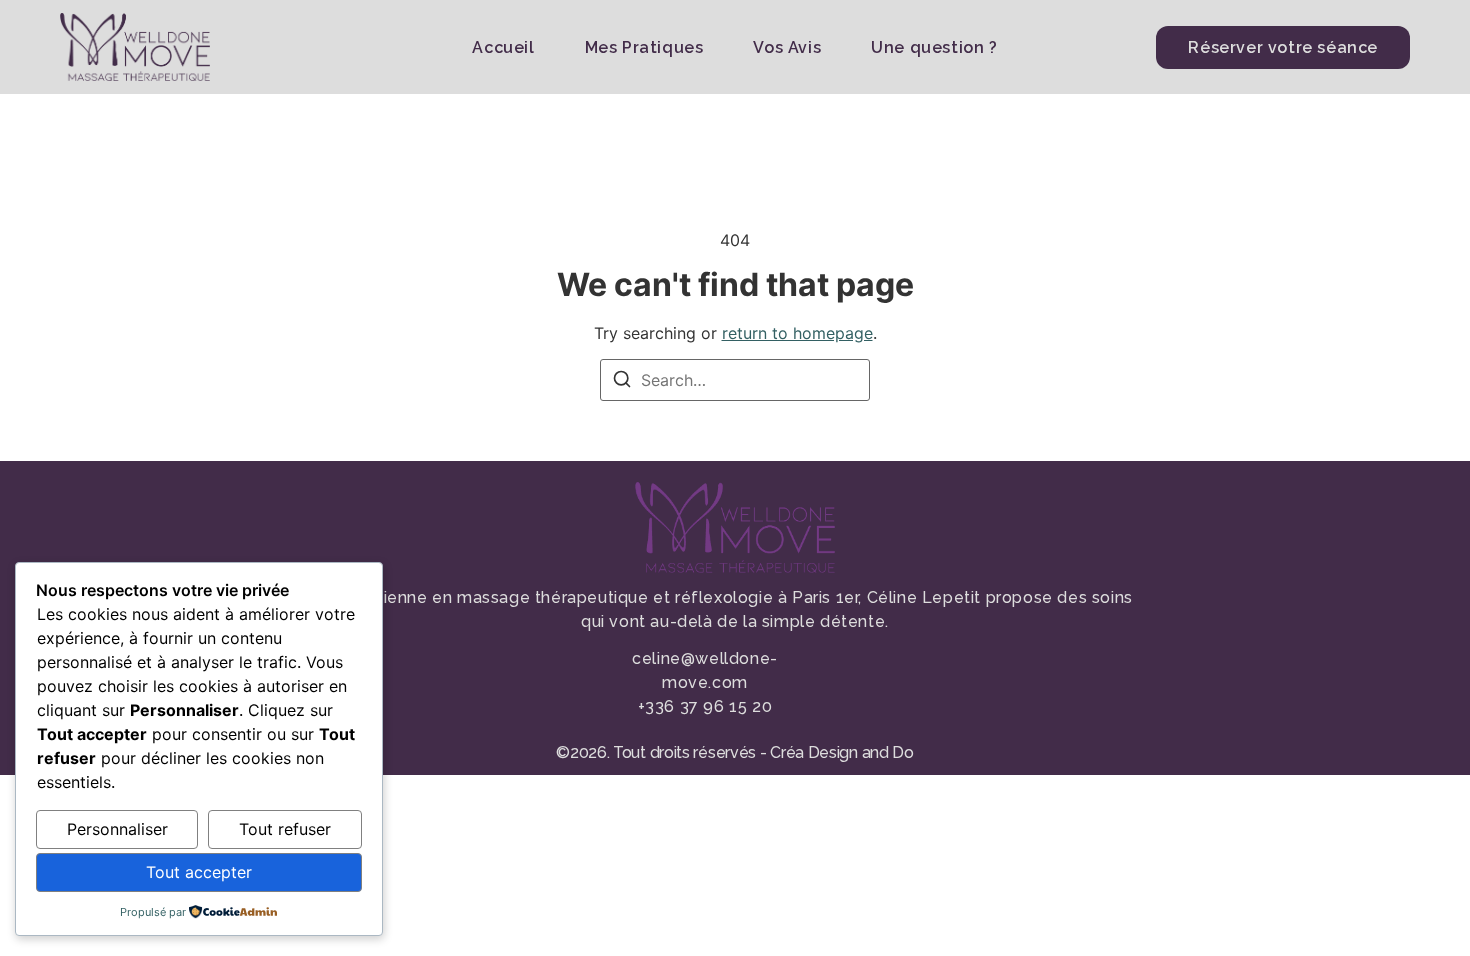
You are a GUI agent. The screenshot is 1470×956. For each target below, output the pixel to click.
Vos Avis (787, 47)
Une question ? (934, 47)
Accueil (503, 47)
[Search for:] (735, 380)
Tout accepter (199, 872)
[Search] (622, 382)
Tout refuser (285, 829)
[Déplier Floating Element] (1397, 903)
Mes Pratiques (644, 47)
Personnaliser (117, 829)
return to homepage (797, 333)
